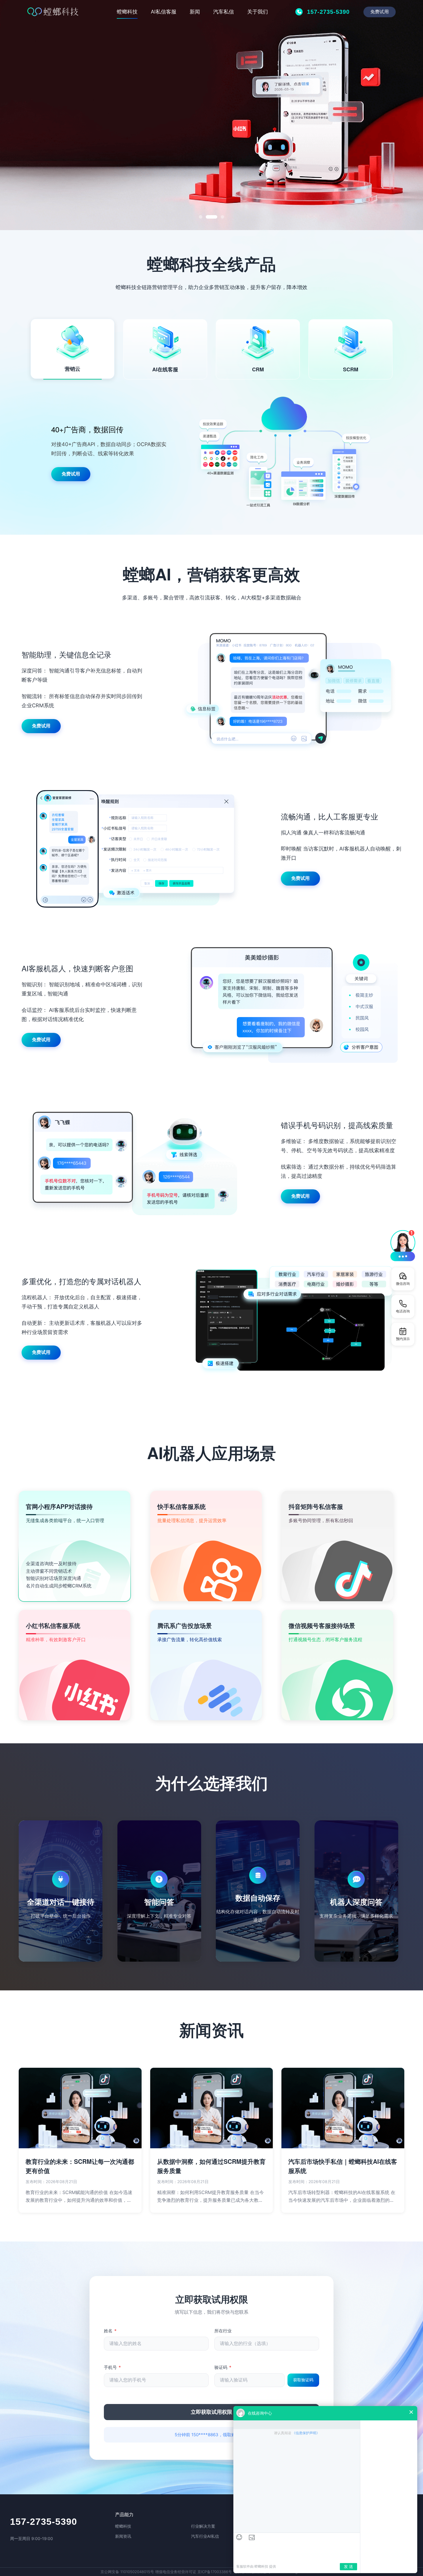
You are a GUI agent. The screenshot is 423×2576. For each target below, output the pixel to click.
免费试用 (379, 12)
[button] (403, 1245)
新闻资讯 (123, 2536)
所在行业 (223, 2331)
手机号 (112, 2367)
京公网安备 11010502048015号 (127, 2572)
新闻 (195, 12)
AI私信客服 (164, 12)
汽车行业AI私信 (205, 2536)
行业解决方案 (203, 2526)
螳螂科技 (127, 12)
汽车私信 (224, 12)
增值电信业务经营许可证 (176, 2572)
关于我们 (258, 12)
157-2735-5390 (44, 2522)
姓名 (110, 2331)
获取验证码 (303, 2380)
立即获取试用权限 (211, 2412)
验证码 (223, 2367)
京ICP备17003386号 (215, 2572)
